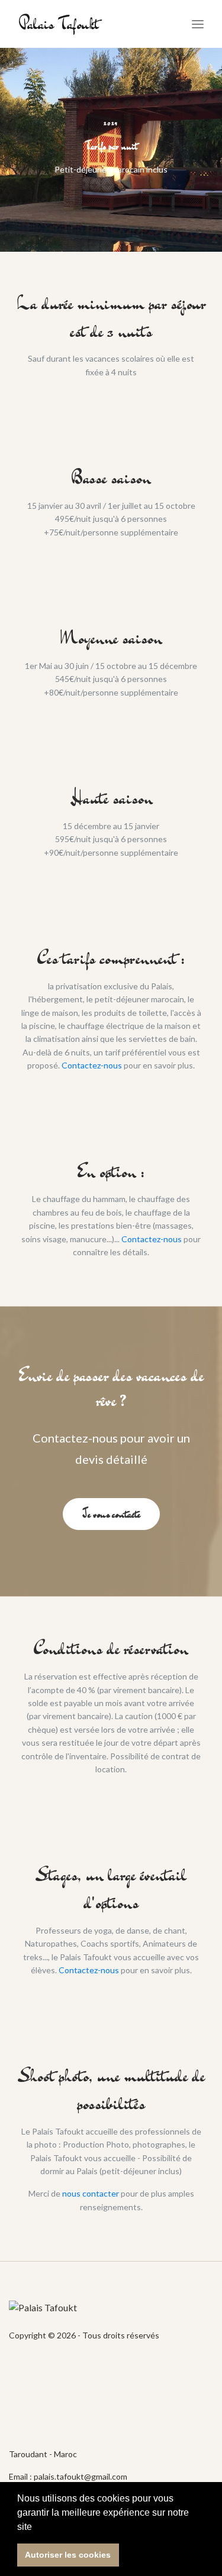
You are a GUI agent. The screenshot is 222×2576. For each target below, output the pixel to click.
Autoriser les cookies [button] (68, 2555)
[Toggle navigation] (198, 24)
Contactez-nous (92, 1065)
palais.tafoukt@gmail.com (81, 2476)
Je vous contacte (111, 1514)
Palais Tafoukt (59, 24)
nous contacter (91, 2193)
